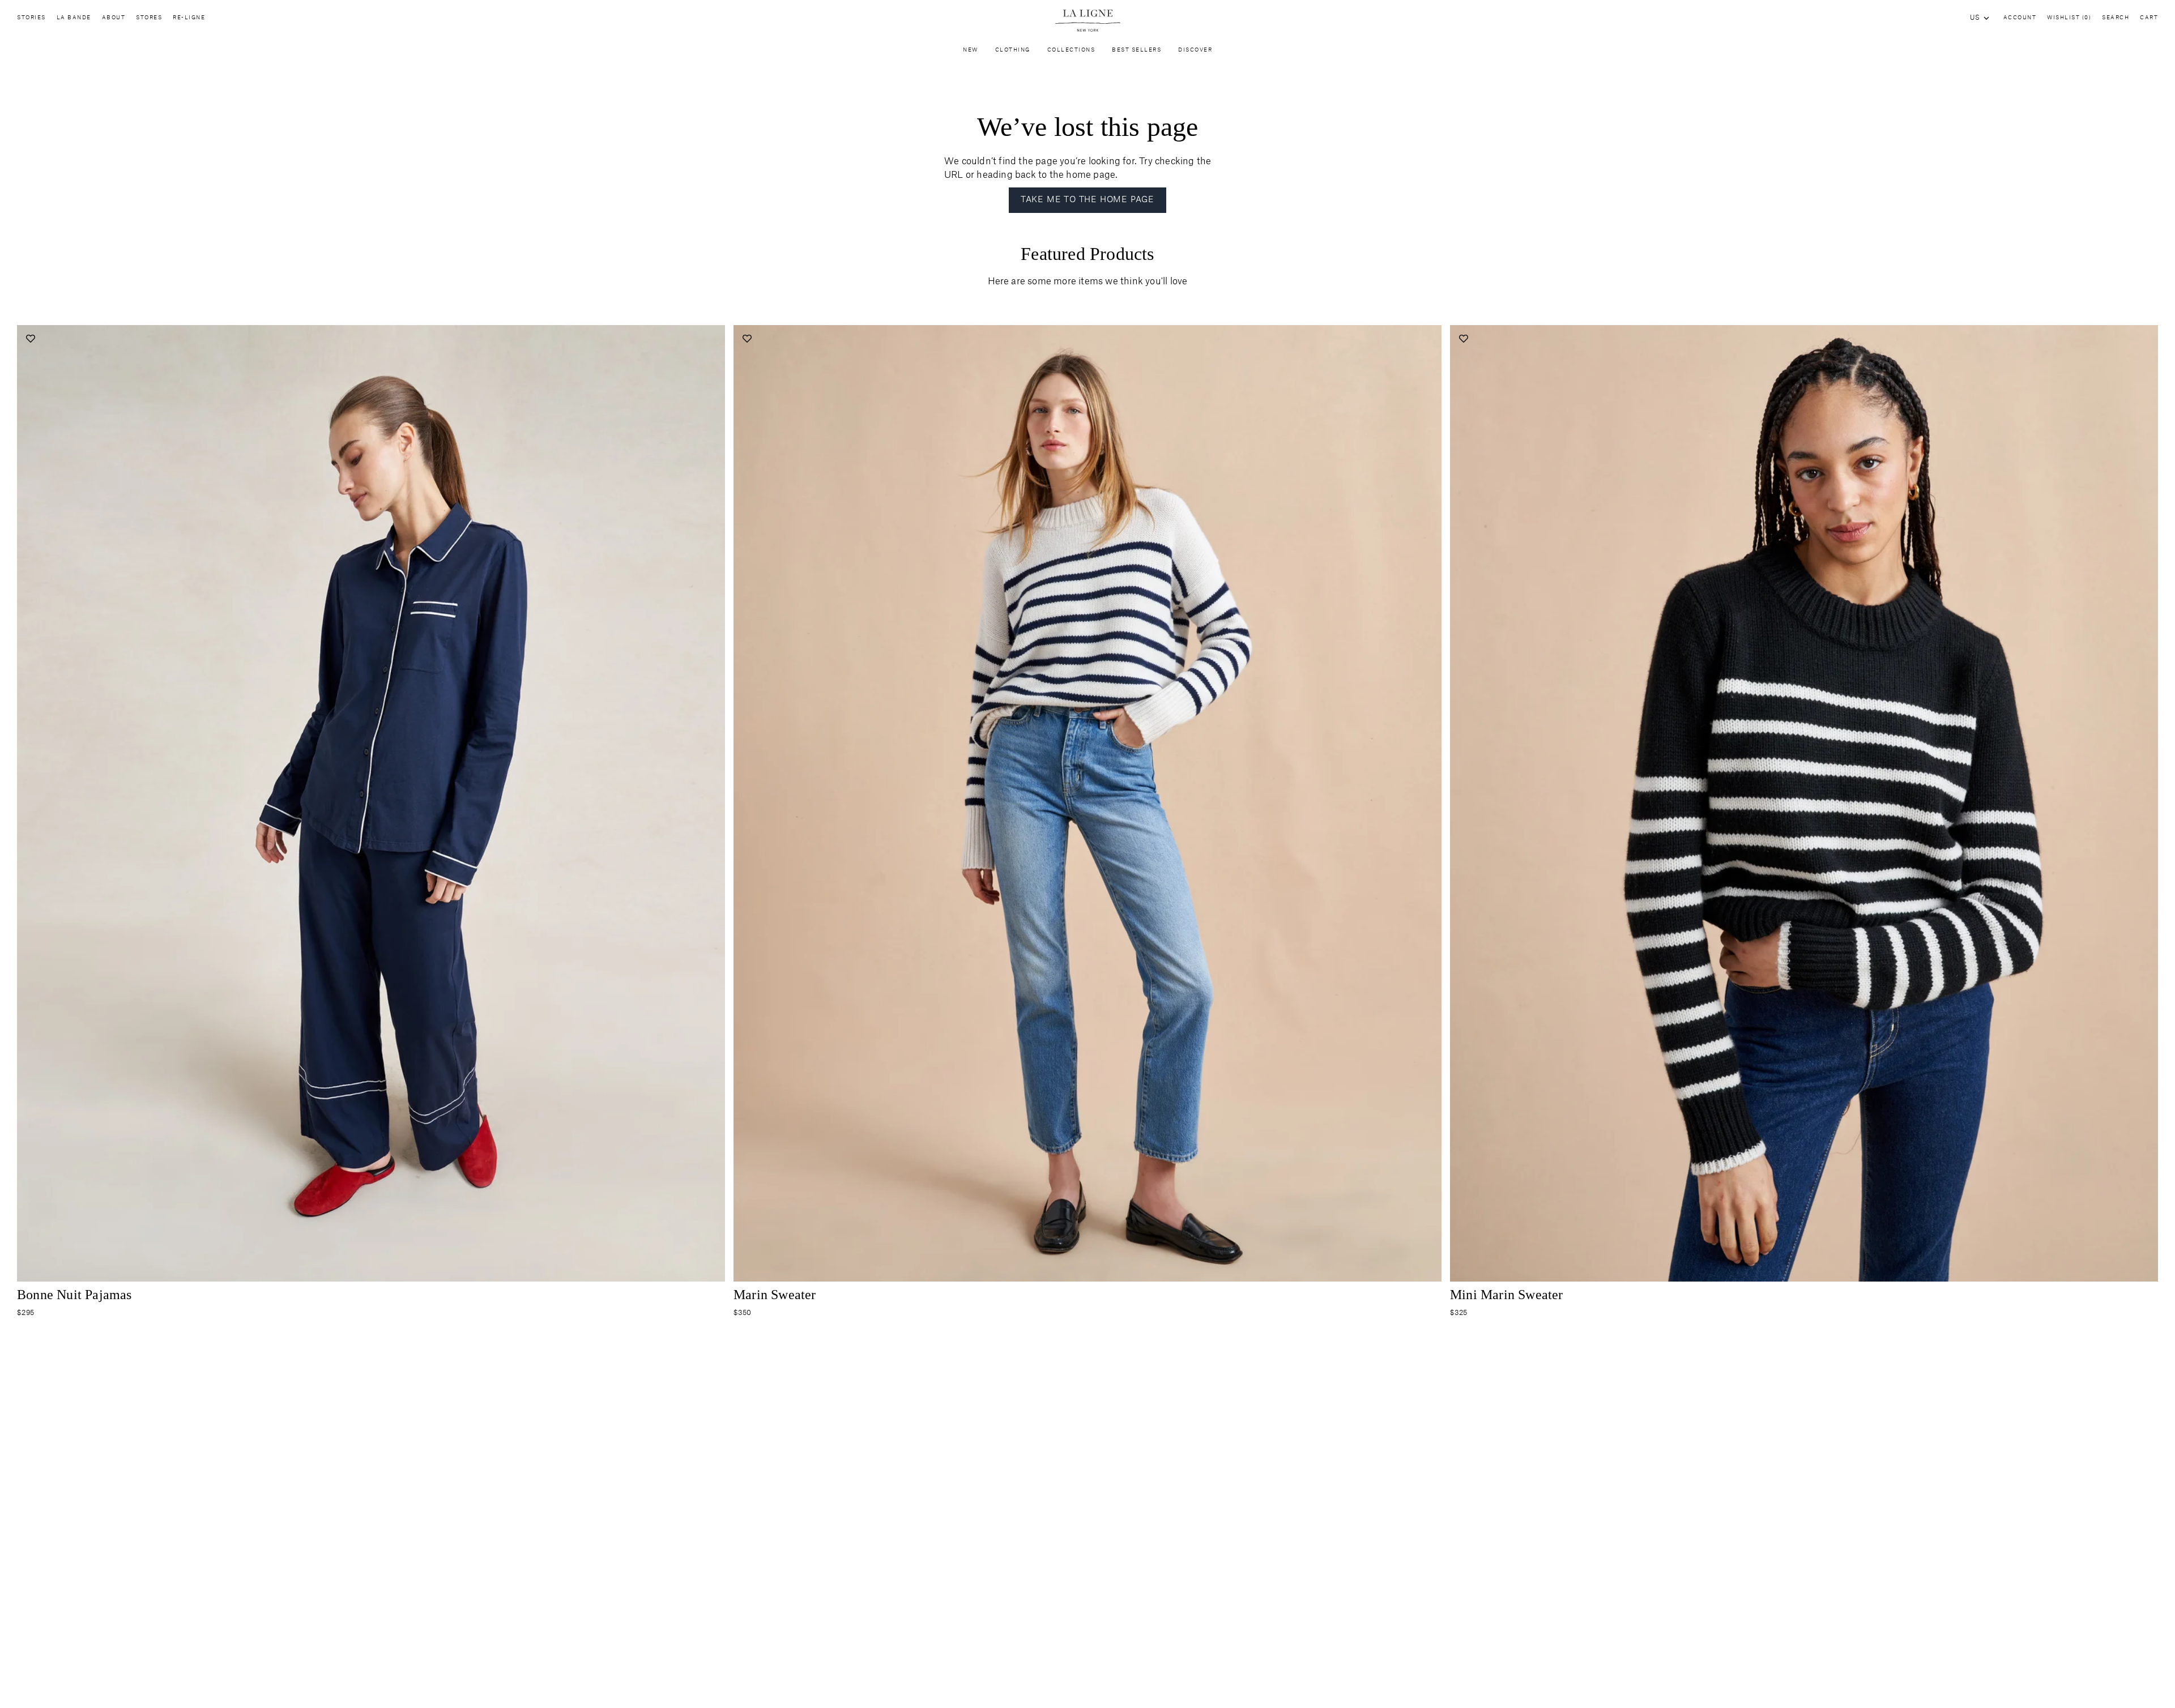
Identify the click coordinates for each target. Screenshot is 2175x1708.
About (114, 18)
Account (2020, 18)
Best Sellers (1136, 50)
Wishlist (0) (2069, 18)
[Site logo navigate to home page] (1087, 21)
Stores (149, 18)
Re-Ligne (189, 18)
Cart (2149, 18)
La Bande (74, 18)
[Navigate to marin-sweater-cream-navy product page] (1087, 803)
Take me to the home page (1087, 200)
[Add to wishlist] (30, 338)
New (971, 50)
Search (2116, 18)
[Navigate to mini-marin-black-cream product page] (1804, 803)
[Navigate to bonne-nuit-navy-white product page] (371, 803)
